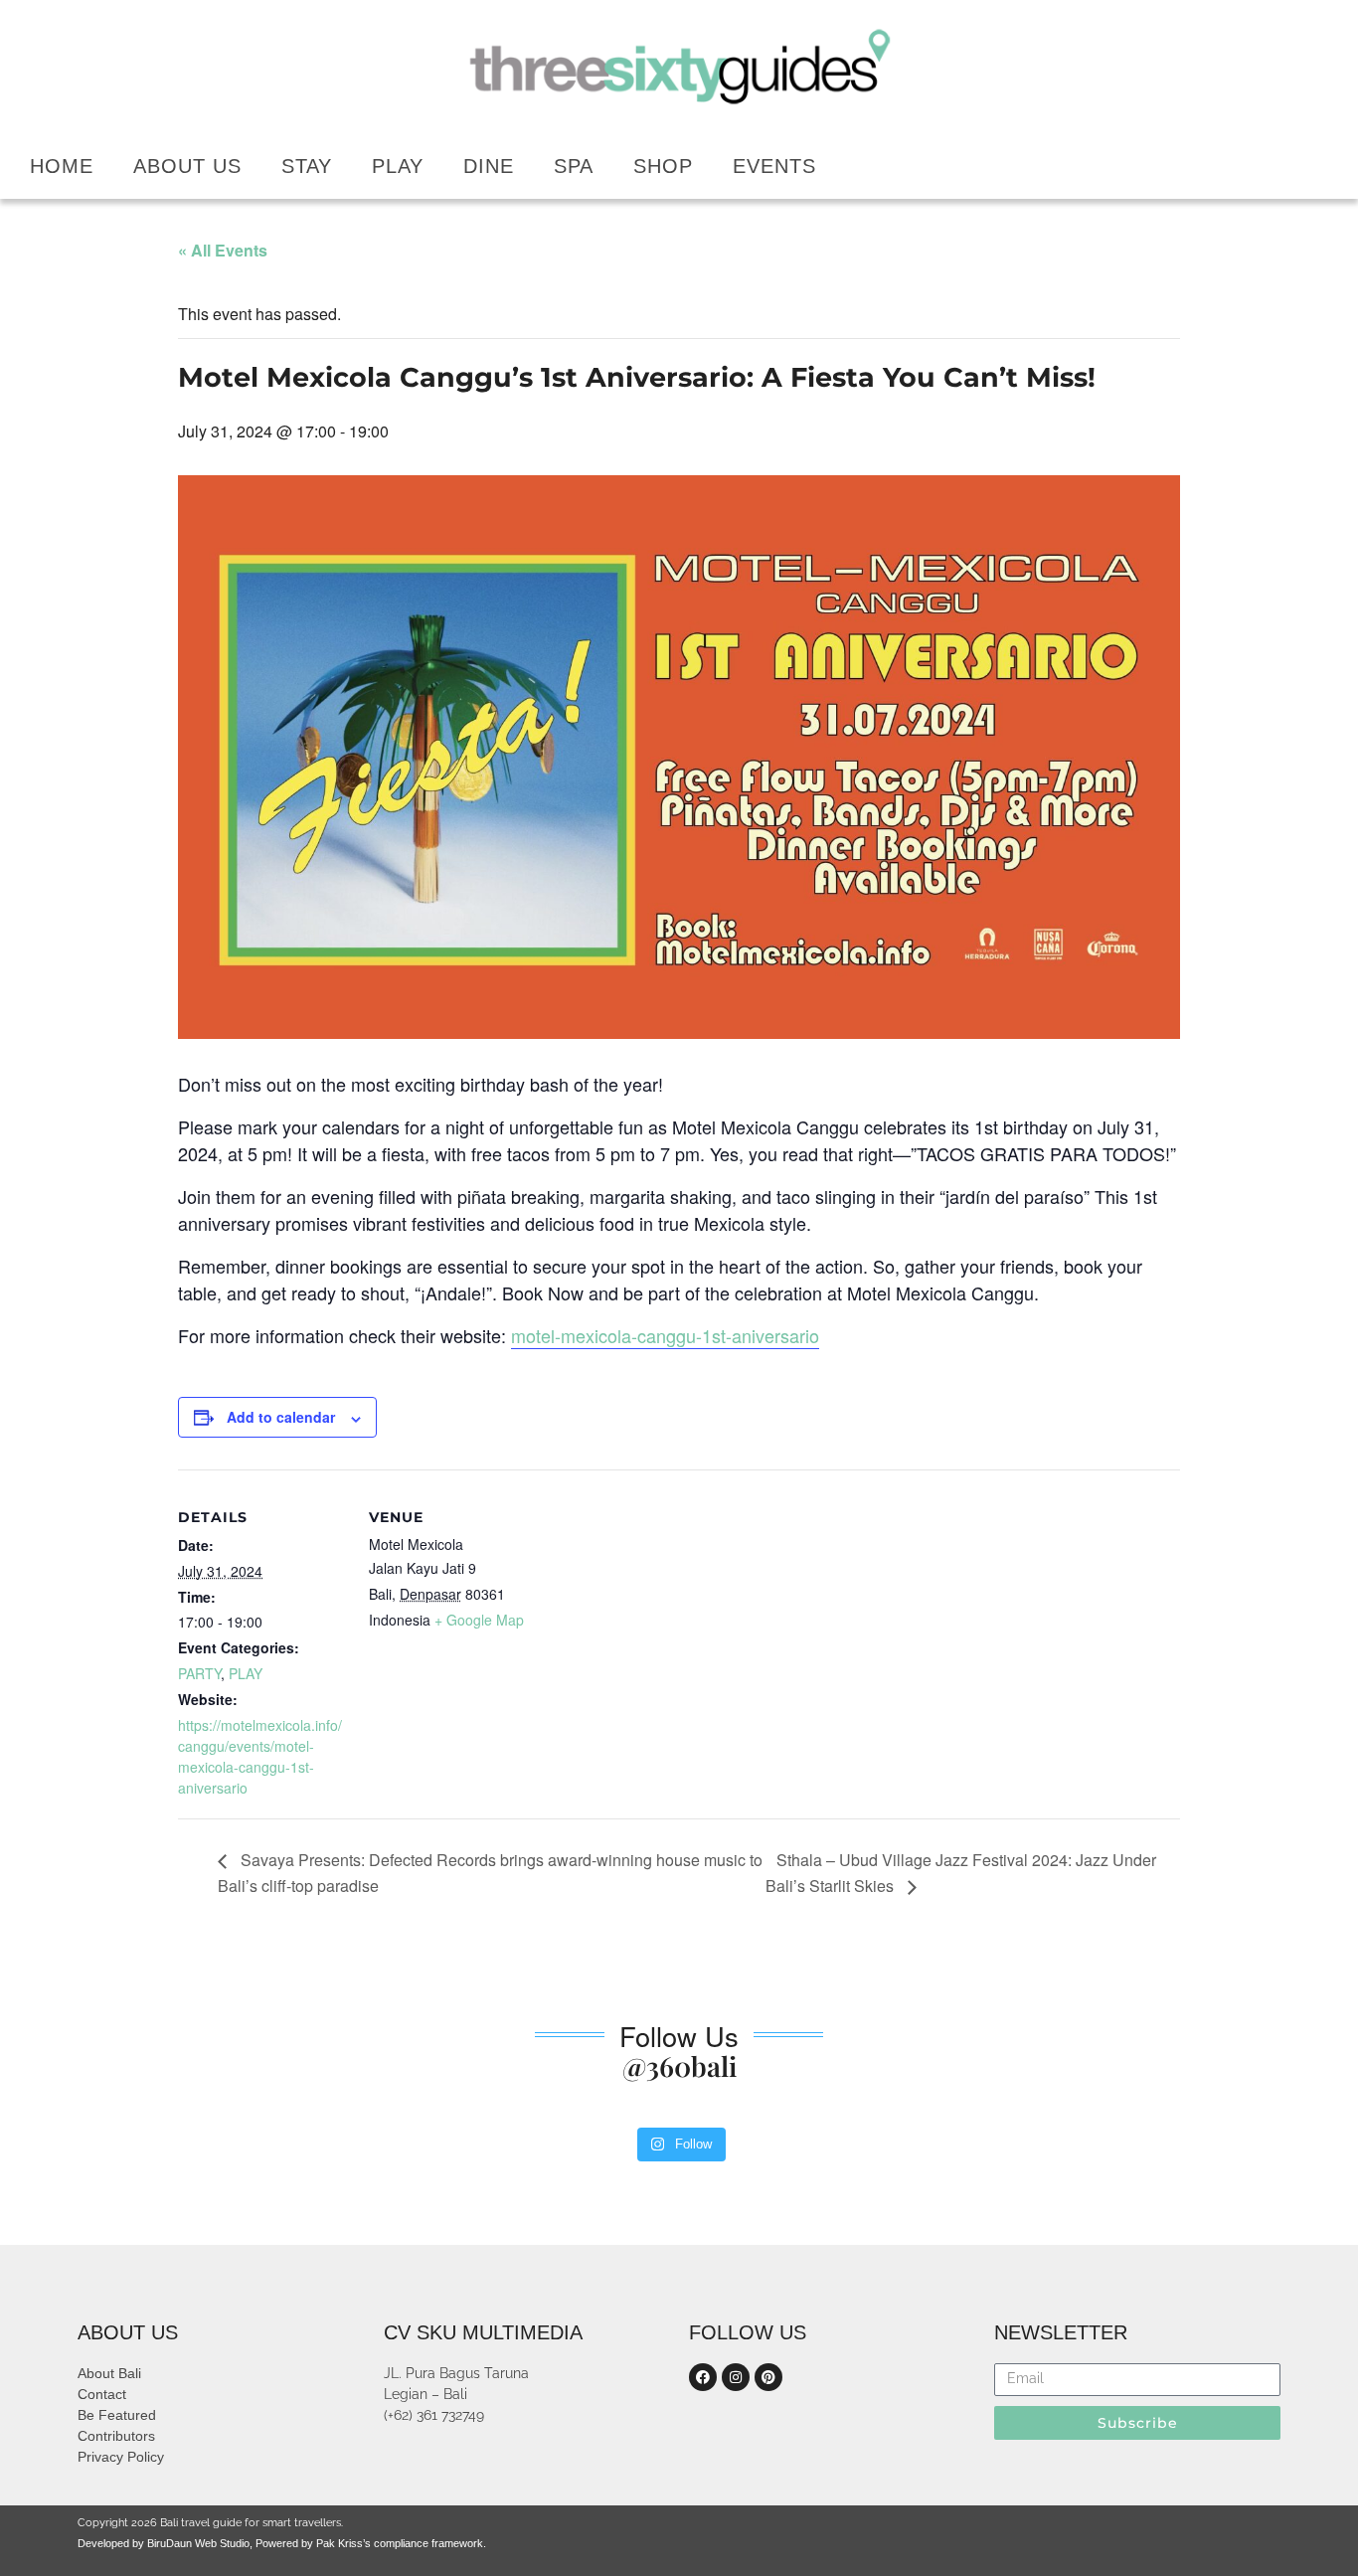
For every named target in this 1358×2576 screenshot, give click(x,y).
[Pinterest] (768, 2377)
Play (398, 166)
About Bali (109, 2373)
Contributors (116, 2436)
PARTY (199, 1673)
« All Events (223, 250)
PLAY (246, 1673)
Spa (574, 166)
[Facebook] (703, 2377)
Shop (663, 166)
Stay (307, 166)
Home (62, 166)
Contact (102, 2394)
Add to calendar (281, 1417)
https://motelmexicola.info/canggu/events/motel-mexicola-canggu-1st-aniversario (260, 1756)
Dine (489, 166)
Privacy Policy (121, 2457)
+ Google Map (479, 1620)
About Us (187, 166)
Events (774, 166)
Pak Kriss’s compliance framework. (401, 2543)
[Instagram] (736, 2377)
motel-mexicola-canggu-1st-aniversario (665, 1335)
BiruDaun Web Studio (197, 2543)
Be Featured (117, 2415)
